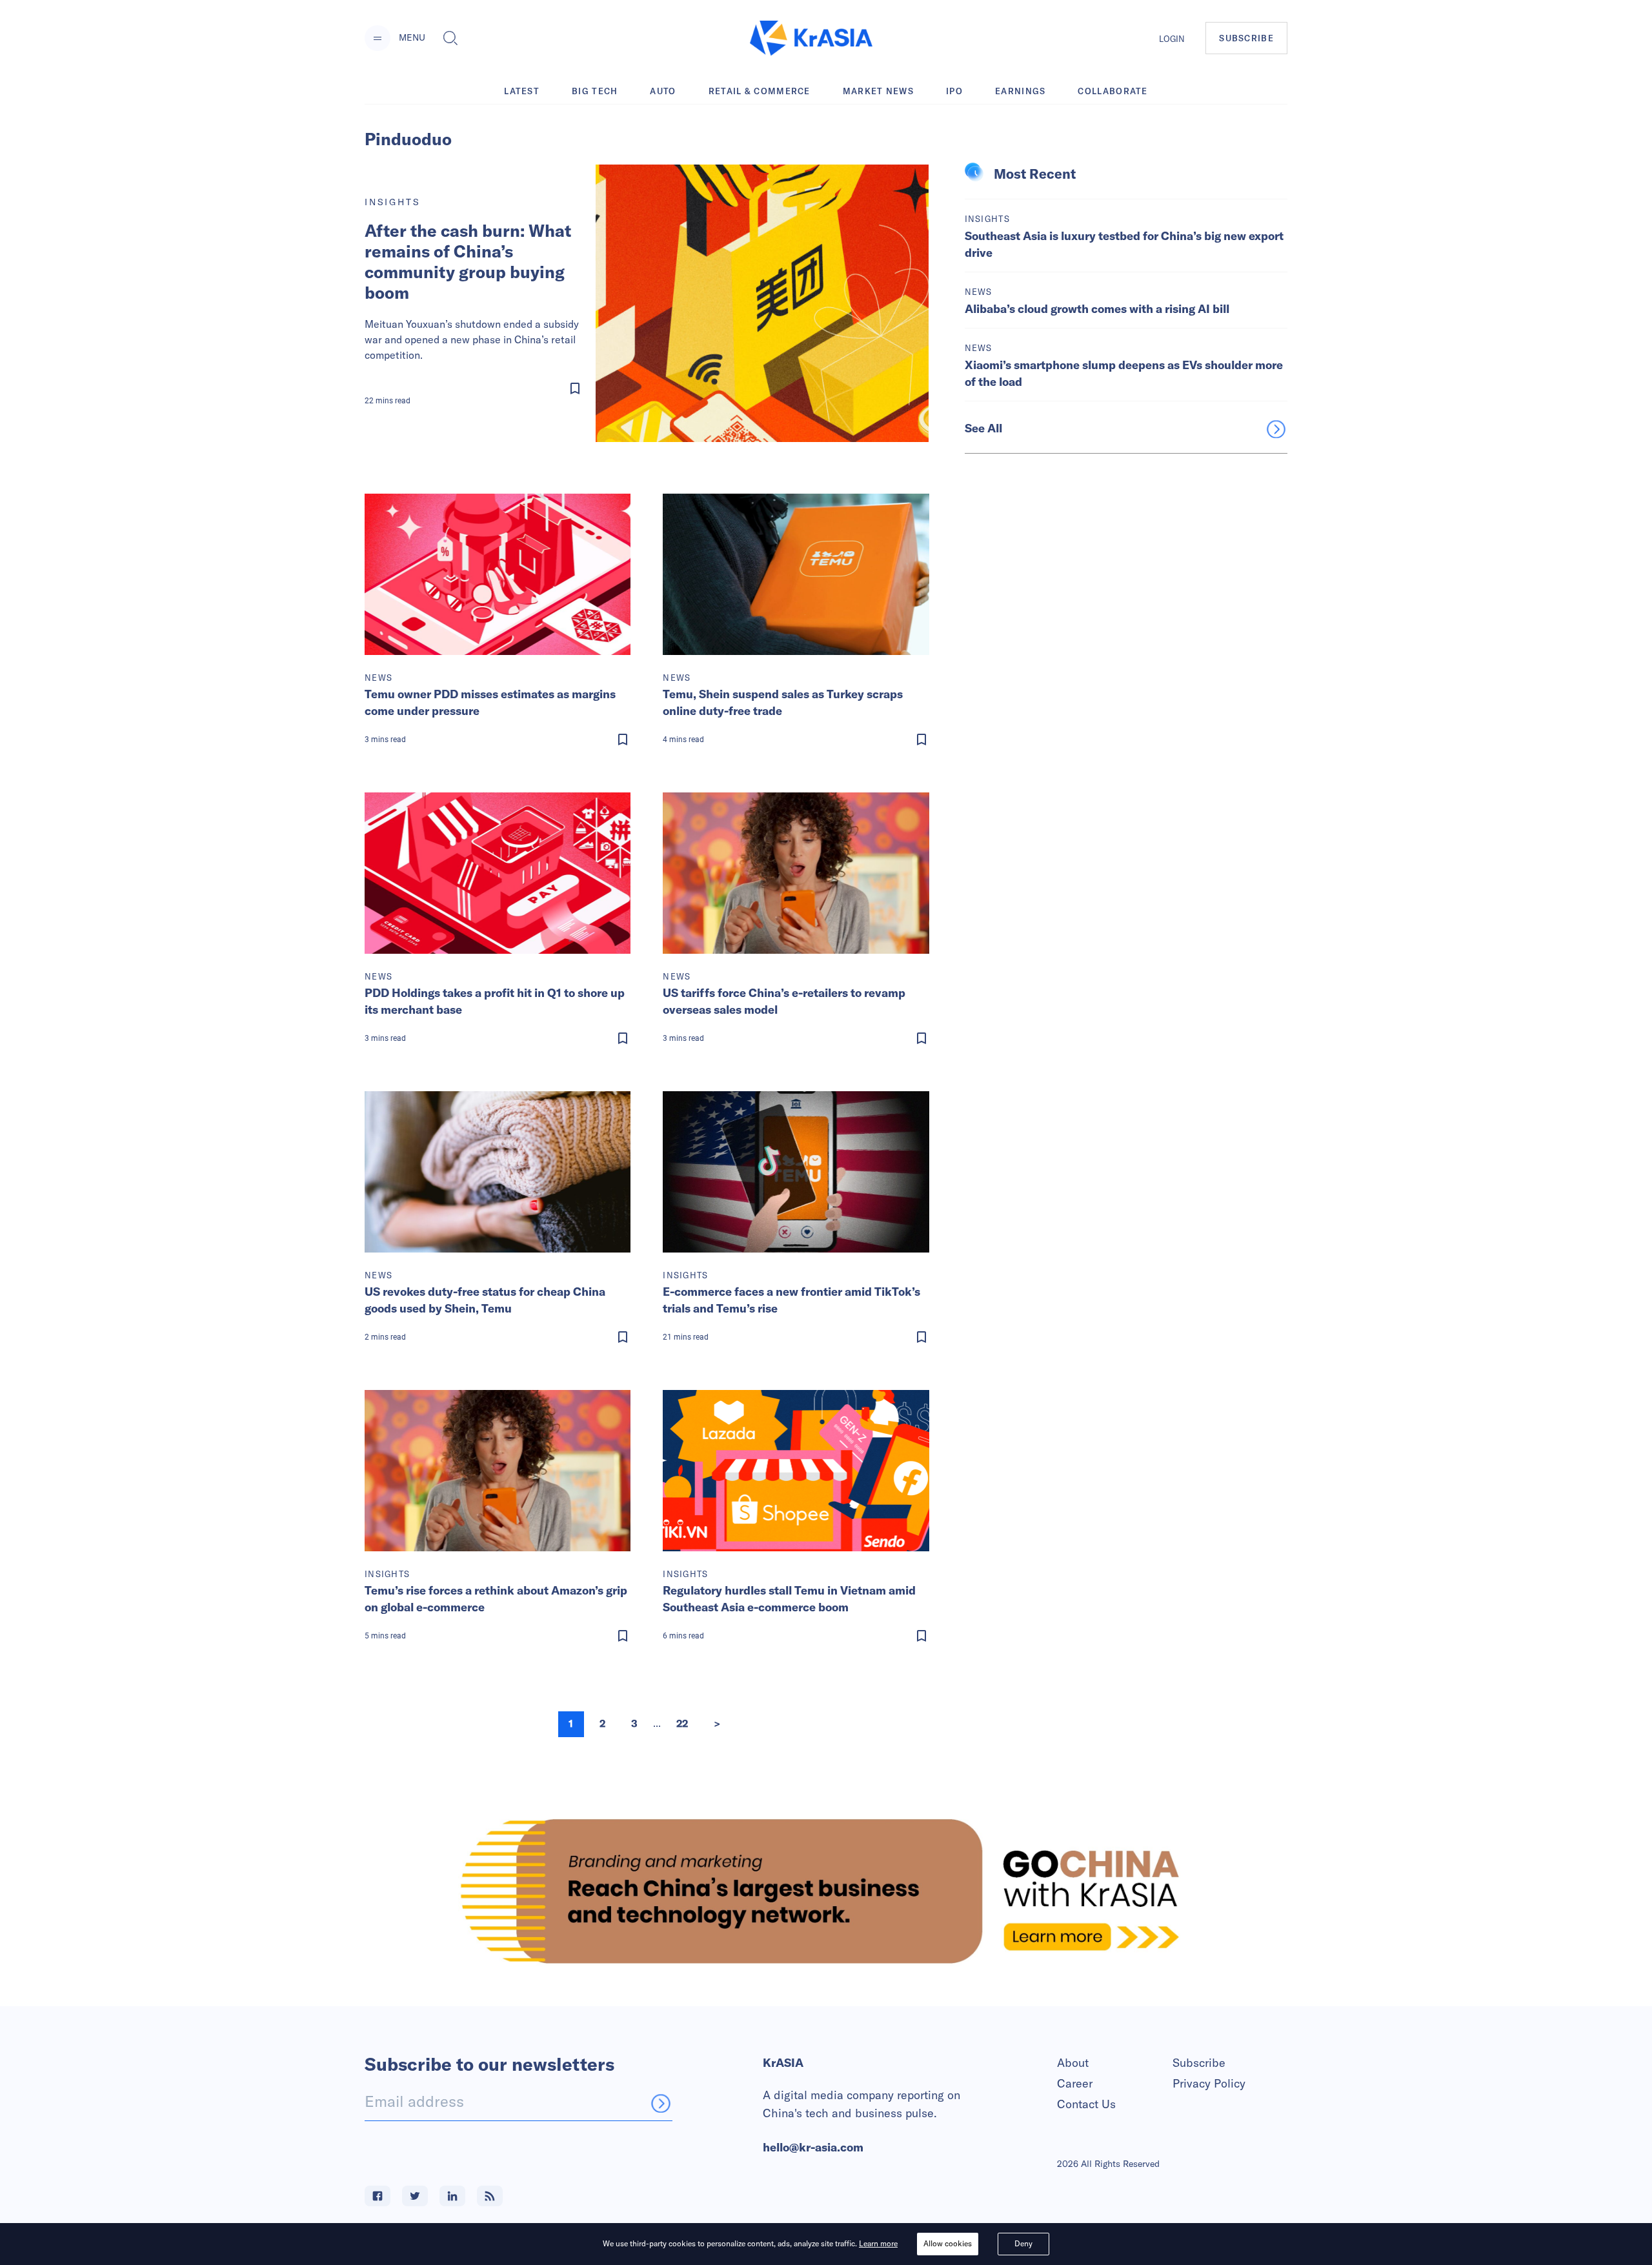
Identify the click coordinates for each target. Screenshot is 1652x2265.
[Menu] (378, 38)
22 (682, 1724)
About (1073, 2063)
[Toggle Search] (450, 38)
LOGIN (1172, 39)
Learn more (878, 2243)
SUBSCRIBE (1246, 38)
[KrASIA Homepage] (811, 38)
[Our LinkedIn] (452, 2196)
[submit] (661, 2103)
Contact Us (1086, 2104)
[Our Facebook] (378, 2196)
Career (1075, 2083)
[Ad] (826, 1891)
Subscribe (1199, 2063)
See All (983, 428)
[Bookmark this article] (476, 388)
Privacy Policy (1209, 2083)
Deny (1023, 2243)
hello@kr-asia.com (813, 2147)
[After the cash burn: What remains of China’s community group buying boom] (762, 303)
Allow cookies (948, 2243)
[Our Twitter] (415, 2196)
